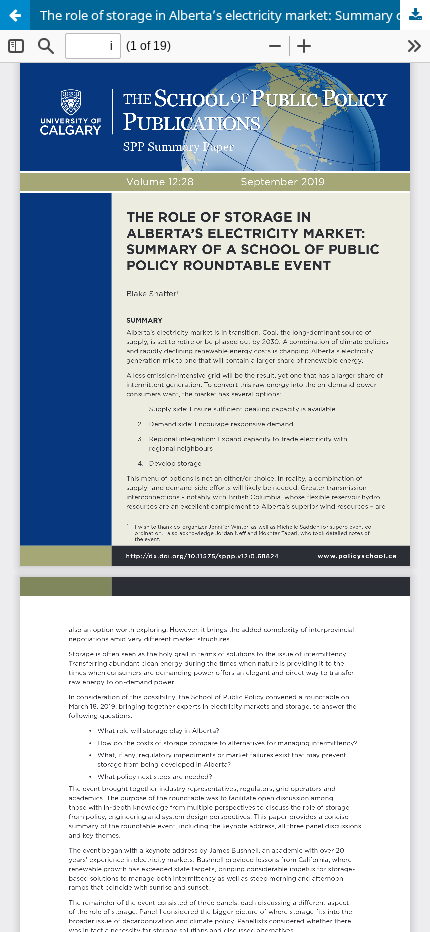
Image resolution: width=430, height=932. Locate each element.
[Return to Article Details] (15, 15)
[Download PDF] (415, 15)
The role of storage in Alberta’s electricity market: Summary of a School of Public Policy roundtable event (235, 15)
